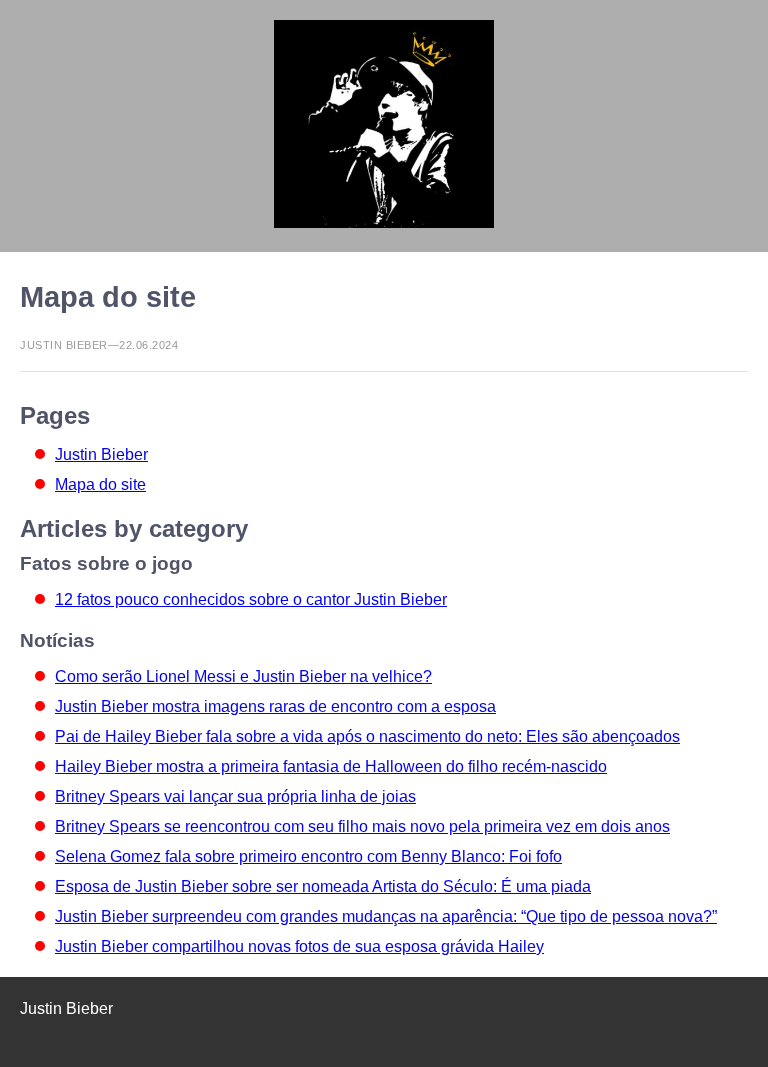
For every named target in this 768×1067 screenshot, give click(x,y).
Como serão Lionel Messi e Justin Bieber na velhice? (243, 676)
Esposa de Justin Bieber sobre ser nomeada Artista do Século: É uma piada (323, 886)
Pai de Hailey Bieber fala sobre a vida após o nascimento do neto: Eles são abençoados (367, 736)
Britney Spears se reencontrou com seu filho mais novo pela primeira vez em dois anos (362, 826)
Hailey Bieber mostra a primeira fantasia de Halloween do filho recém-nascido (331, 766)
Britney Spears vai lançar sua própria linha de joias (235, 796)
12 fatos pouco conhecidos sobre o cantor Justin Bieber (251, 599)
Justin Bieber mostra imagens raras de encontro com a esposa (275, 706)
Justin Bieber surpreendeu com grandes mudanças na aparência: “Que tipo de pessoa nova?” (386, 916)
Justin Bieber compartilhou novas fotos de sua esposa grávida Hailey (299, 946)
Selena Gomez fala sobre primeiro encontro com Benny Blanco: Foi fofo (308, 856)
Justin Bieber (101, 454)
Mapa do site (100, 484)
